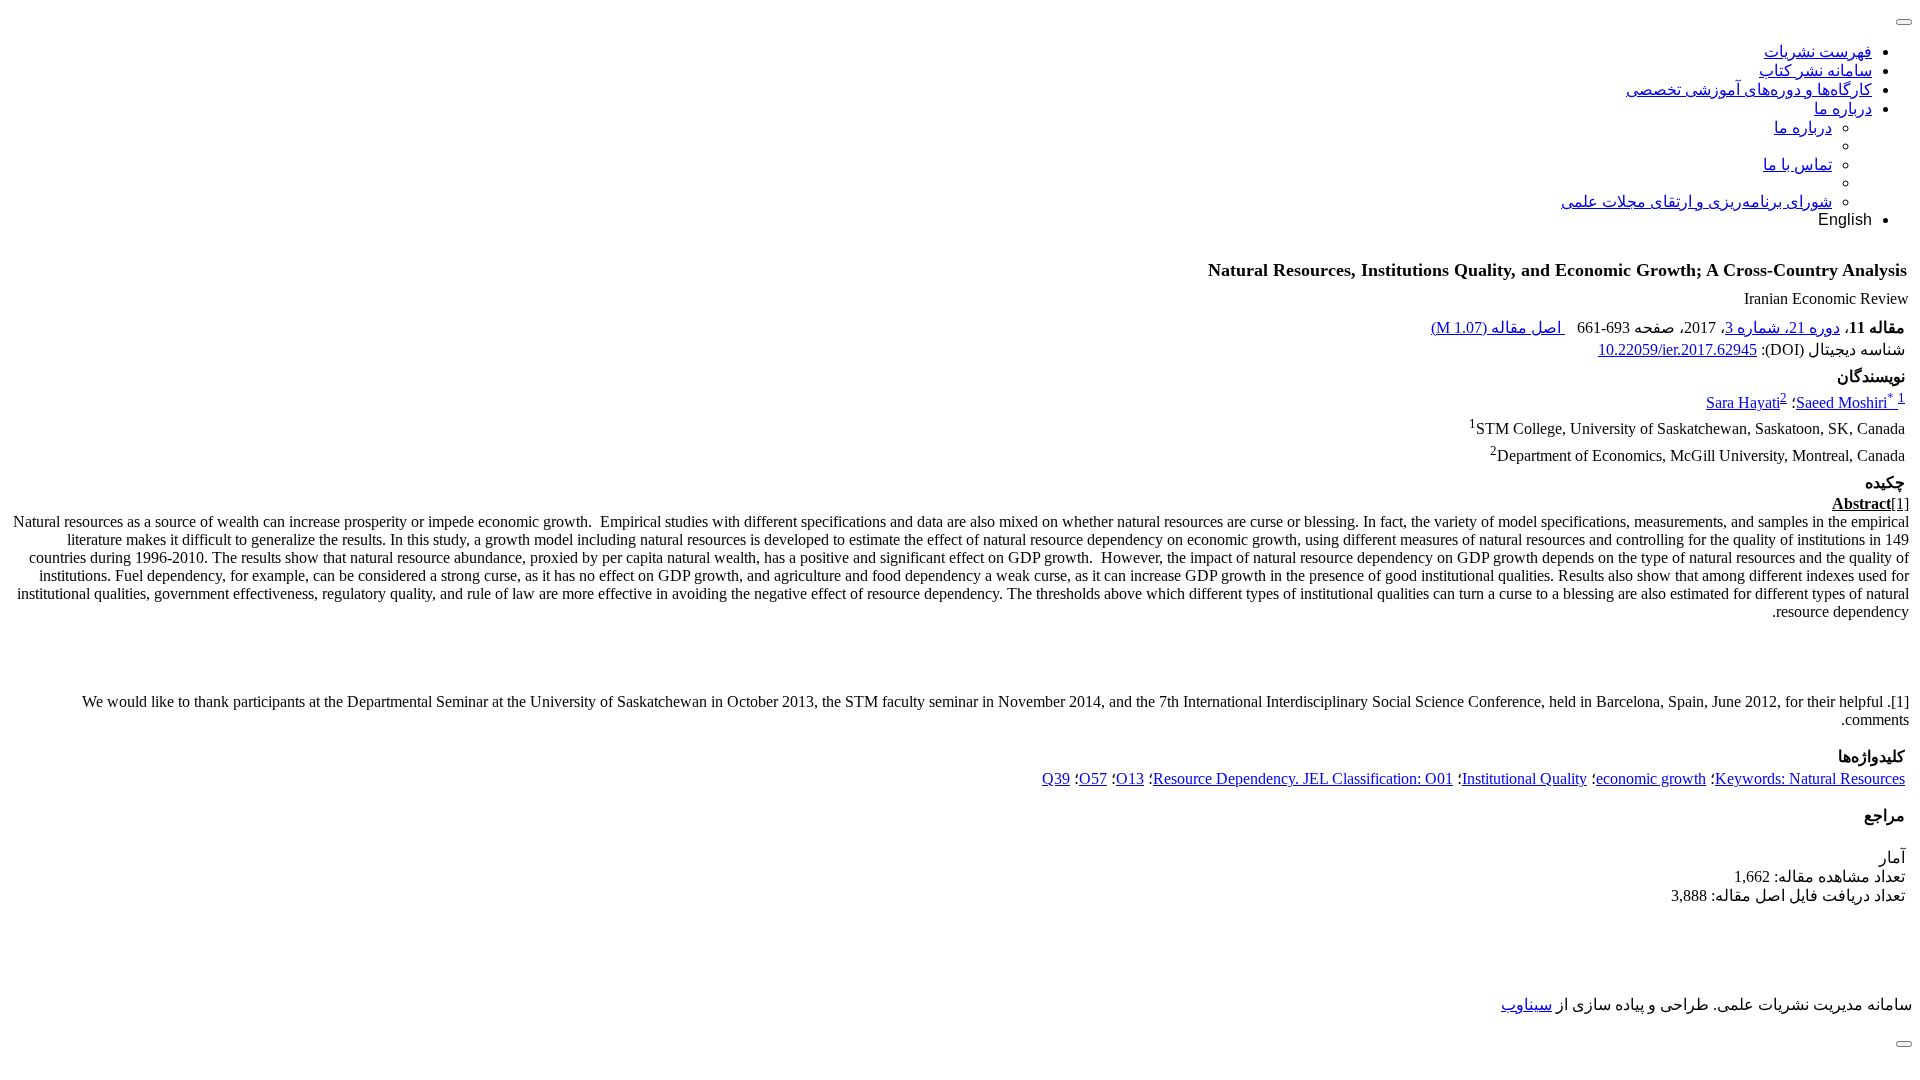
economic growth (1651, 778)
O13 (1130, 778)
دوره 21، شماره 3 (1782, 327)
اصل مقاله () (1498, 327)
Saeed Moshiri (1845, 402)
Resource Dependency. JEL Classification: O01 (1303, 778)
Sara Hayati (1743, 402)
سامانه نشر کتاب (1815, 70)
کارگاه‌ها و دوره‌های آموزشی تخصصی (1749, 89)
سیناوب (1526, 1004)
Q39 (1056, 778)
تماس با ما (1797, 164)
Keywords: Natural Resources (1810, 778)
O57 (1093, 778)
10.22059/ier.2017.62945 (1677, 349)
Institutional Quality (1524, 778)
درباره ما (1843, 108)
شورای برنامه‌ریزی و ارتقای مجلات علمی (1696, 201)
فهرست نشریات (1818, 51)
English (1845, 219)
